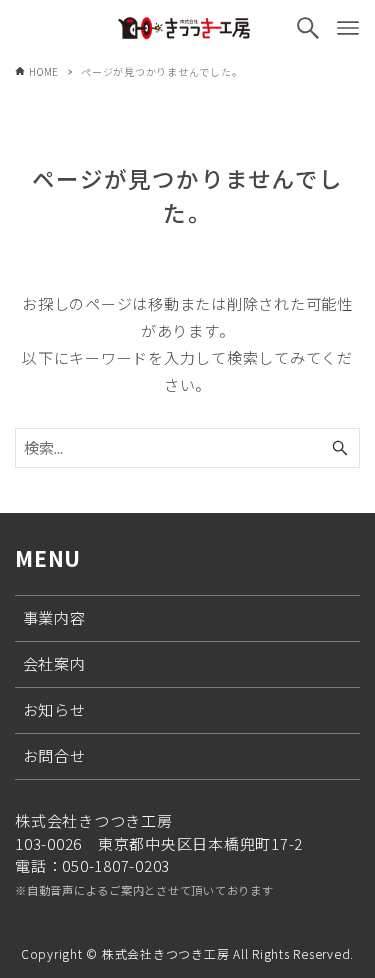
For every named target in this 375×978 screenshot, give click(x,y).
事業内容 (54, 617)
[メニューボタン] (348, 28)
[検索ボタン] (308, 28)
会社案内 (54, 663)
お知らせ (54, 709)
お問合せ (54, 755)
